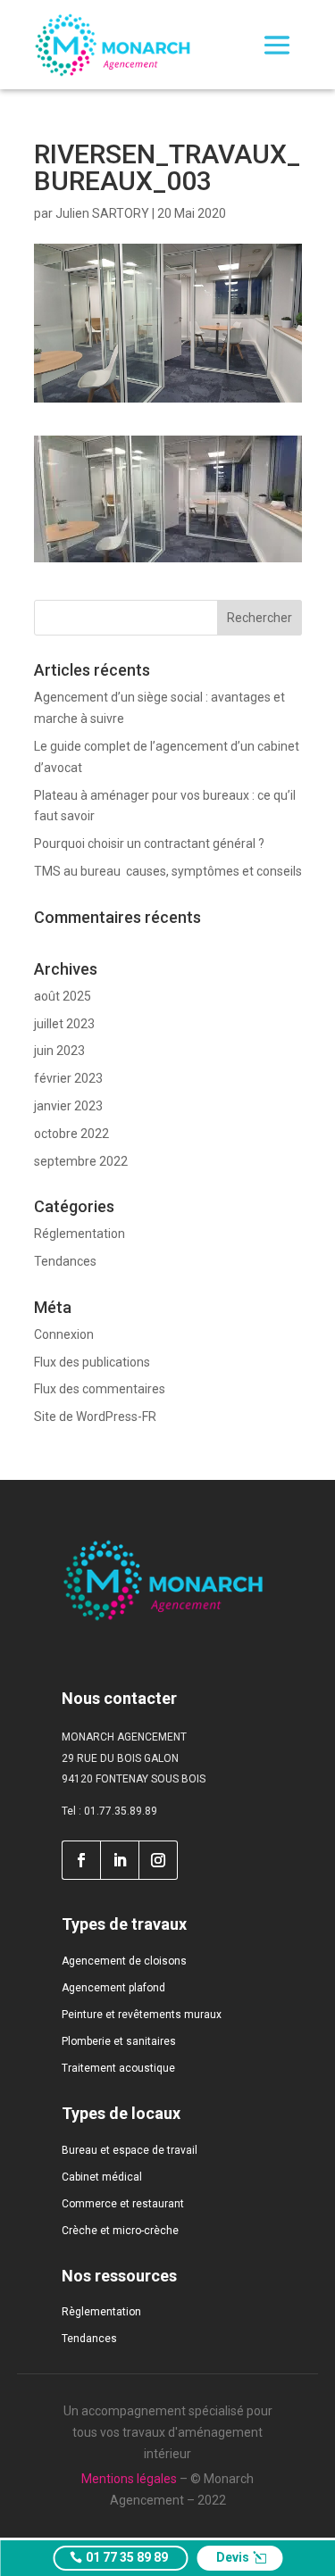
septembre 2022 (81, 1161)
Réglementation (80, 1234)
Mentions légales (129, 2479)
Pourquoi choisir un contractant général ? (149, 843)
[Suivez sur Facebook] (81, 1860)
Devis (233, 2557)
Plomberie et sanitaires (119, 2041)
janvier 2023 (68, 1106)
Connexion (64, 1334)
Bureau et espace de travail (130, 2150)
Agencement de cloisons (124, 1961)
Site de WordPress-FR (95, 1417)
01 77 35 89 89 (127, 2557)
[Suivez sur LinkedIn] (120, 1860)
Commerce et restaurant (123, 2204)
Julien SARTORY (102, 213)
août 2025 (63, 996)
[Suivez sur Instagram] (159, 1860)
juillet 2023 (64, 1024)
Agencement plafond (113, 1988)
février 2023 (68, 1078)
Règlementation (101, 2312)
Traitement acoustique (118, 2068)
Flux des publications (92, 1362)
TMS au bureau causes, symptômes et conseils (168, 871)
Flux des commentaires (100, 1389)
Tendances (65, 1261)
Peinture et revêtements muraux (142, 2015)
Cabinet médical (102, 2177)
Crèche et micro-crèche (120, 2231)
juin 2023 (59, 1051)
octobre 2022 (71, 1134)
